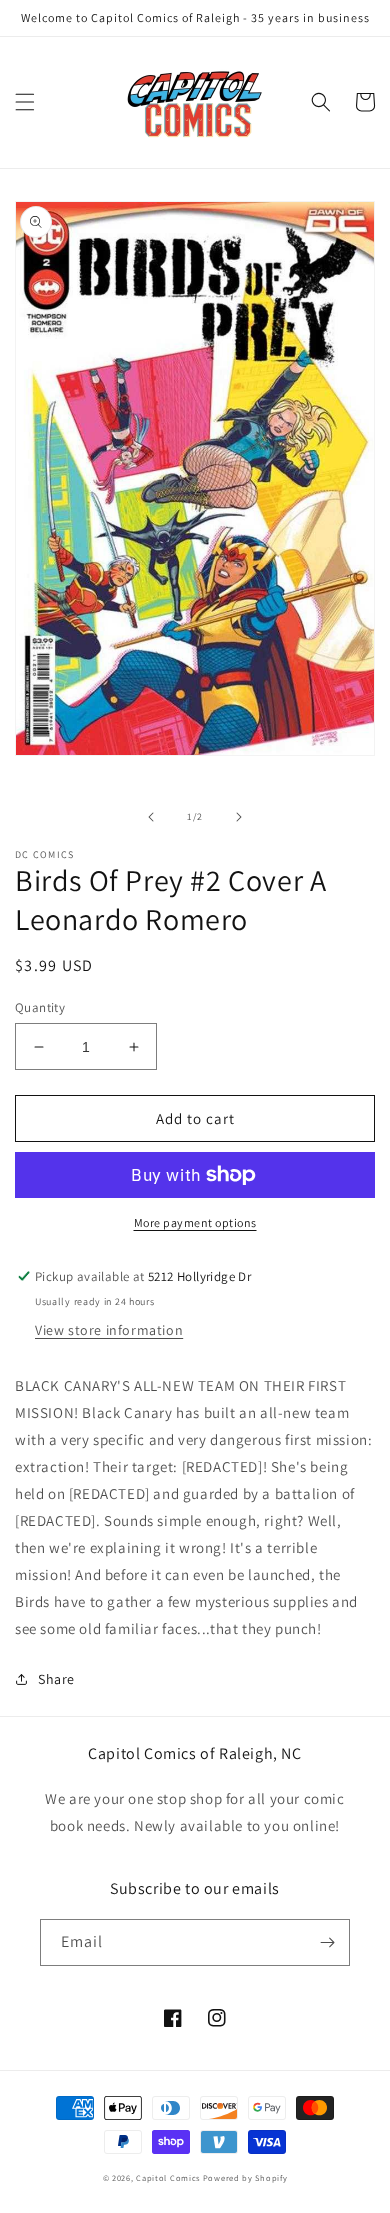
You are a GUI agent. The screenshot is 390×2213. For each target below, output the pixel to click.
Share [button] (56, 1679)
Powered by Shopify (245, 2177)
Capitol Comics (168, 2177)
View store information (109, 1330)
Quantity (40, 1007)
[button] (25, 102)
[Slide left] (151, 817)
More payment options (195, 1222)
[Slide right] (239, 817)
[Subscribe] (327, 1942)
